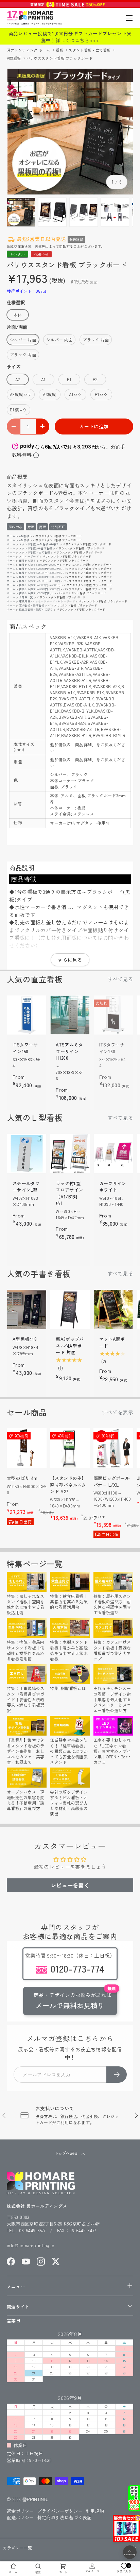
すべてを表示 (118, 1412)
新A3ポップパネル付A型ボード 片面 (70, 1346)
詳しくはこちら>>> (77, 40)
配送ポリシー (20, 2517)
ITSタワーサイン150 (25, 1048)
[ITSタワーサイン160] (113, 1015)
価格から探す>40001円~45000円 (40, 585)
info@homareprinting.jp (31, 2245)
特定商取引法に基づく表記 (65, 2517)
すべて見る (120, 979)
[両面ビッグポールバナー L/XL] (113, 1448)
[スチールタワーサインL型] (27, 1153)
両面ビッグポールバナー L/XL (111, 1481)
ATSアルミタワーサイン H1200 (69, 1051)
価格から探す (28, 560)
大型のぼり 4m (22, 1478)
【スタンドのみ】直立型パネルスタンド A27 (68, 1485)
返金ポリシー (20, 2511)
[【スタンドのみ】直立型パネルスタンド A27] (70, 1448)
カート (63, 2572)
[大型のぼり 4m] (27, 1448)
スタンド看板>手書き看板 (36, 548)
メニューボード (29, 556)
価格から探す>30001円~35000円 (39, 577)
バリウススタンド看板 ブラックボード (59, 58)
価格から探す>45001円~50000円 (39, 589)
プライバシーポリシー (60, 2511)
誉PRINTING (35, 2499)
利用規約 (95, 2511)
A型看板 (14, 58)
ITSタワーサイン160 (112, 1048)
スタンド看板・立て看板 (90, 50)
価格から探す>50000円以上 (36, 593)
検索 (38, 2572)
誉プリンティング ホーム (29, 50)
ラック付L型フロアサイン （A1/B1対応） (69, 1193)
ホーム (11, 536)
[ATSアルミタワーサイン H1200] (70, 1015)
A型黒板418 (25, 1339)
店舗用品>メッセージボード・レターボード (47, 601)
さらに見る (70, 960)
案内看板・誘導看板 (32, 605)
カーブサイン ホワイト (113, 1187)
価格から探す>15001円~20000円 (39, 565)
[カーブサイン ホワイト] (113, 1153)
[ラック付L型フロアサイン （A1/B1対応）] (70, 1153)
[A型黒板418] (27, 1309)
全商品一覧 (26, 597)
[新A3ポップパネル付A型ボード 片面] (70, 1309)
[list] (70, 132)
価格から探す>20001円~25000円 (39, 569)
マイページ (92, 2571)
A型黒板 (24, 540)
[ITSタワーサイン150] (27, 1015)
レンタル (17, 254)
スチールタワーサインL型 (26, 1187)
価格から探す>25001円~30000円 (39, 573)
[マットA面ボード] (113, 1309)
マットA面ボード (112, 1342)
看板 (60, 50)
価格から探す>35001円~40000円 (39, 581)
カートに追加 (94, 426)
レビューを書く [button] (70, 1885)
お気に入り (124, 2568)
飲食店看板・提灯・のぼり (36, 609)
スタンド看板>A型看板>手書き (39, 544)
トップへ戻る (66, 2153)
